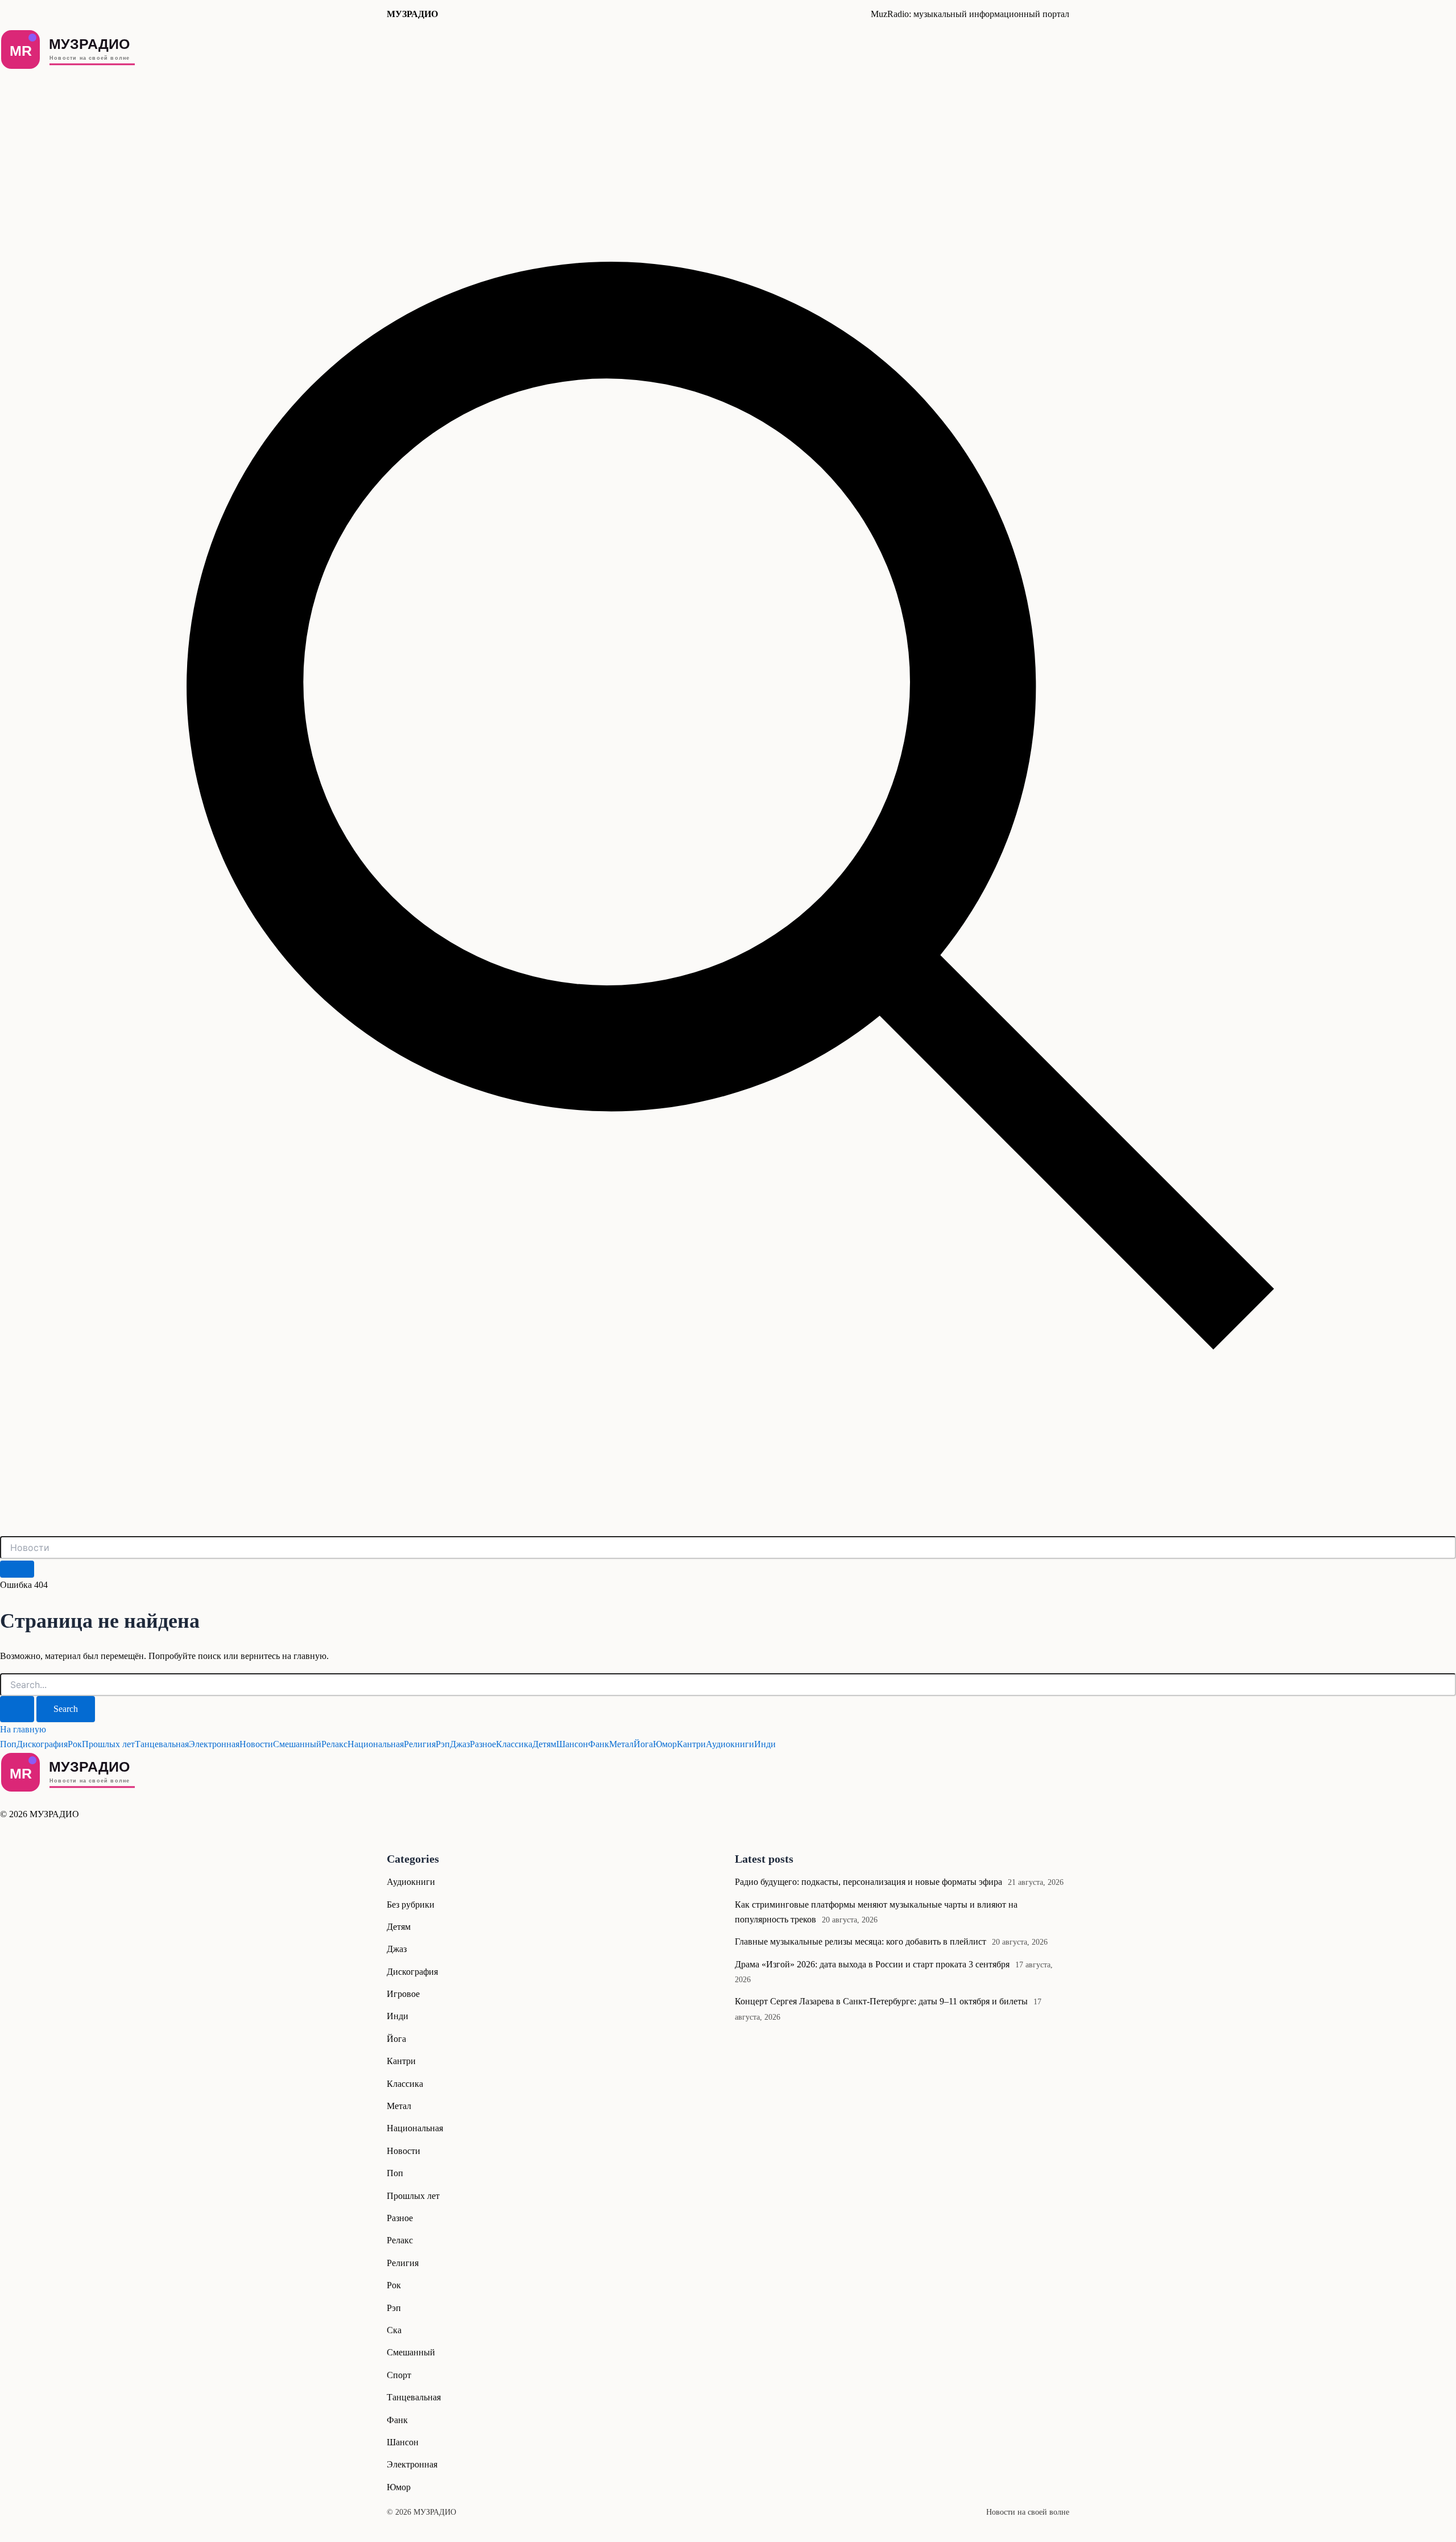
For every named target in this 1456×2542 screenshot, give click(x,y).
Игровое (403, 1994)
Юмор (665, 1744)
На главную (23, 1729)
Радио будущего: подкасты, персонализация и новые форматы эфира (868, 1882)
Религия (420, 1744)
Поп (8, 1744)
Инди (765, 1744)
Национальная (376, 1744)
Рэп (443, 1744)
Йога (643, 1744)
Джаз (460, 1744)
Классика (514, 1744)
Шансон (572, 1744)
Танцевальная (162, 1744)
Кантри (691, 1744)
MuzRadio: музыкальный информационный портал (970, 14)
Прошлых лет (108, 1744)
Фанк (599, 1744)
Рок (75, 1744)
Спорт (399, 2375)
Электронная (214, 1744)
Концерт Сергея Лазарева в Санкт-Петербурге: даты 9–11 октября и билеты (881, 2001)
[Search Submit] (17, 1709)
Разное (483, 1744)
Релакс (334, 1744)
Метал (621, 1744)
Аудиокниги (730, 1744)
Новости (256, 1744)
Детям (544, 1744)
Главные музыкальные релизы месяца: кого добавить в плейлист (861, 1941)
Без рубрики (411, 1905)
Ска (394, 2330)
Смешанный (297, 1744)
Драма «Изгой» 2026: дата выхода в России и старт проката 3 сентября (872, 1964)
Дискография (42, 1744)
